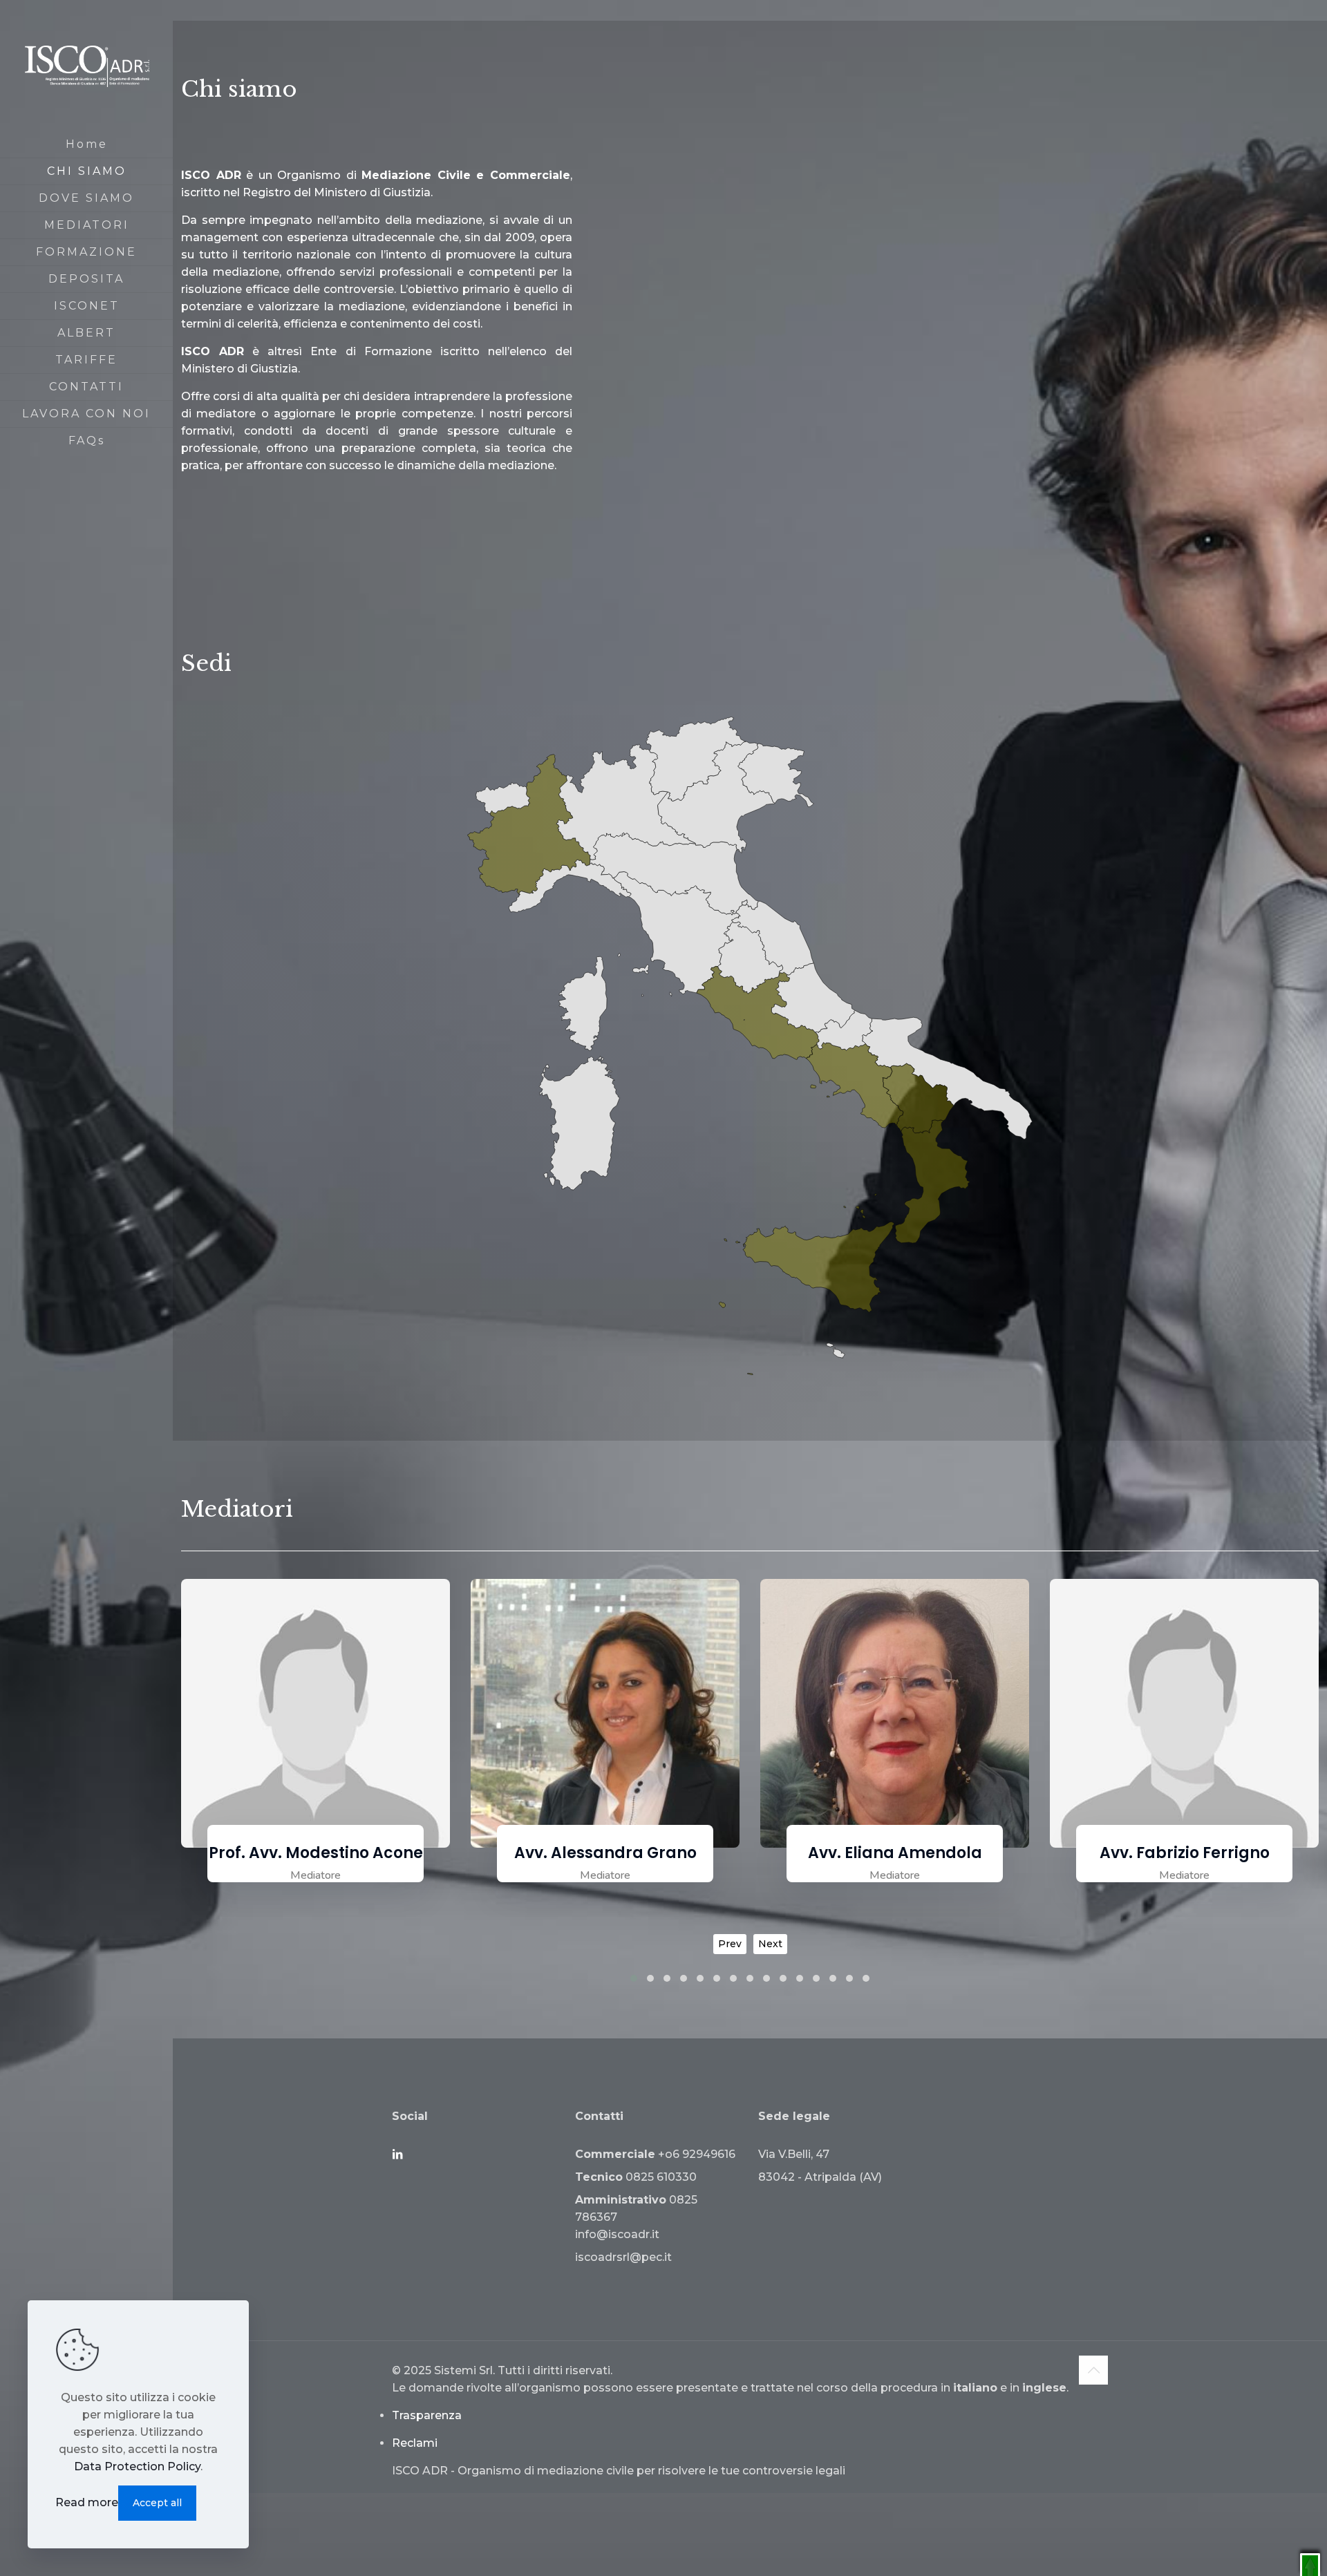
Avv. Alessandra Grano (316, 1853)
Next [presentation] (770, 1944)
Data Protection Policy (137, 2466)
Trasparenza (427, 2415)
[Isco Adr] (86, 66)
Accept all (157, 2503)
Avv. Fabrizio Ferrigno (895, 1853)
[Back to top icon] (1093, 2370)
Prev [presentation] (730, 1944)
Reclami (415, 2443)
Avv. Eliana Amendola (605, 1853)
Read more (87, 2502)
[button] (634, 1978)
